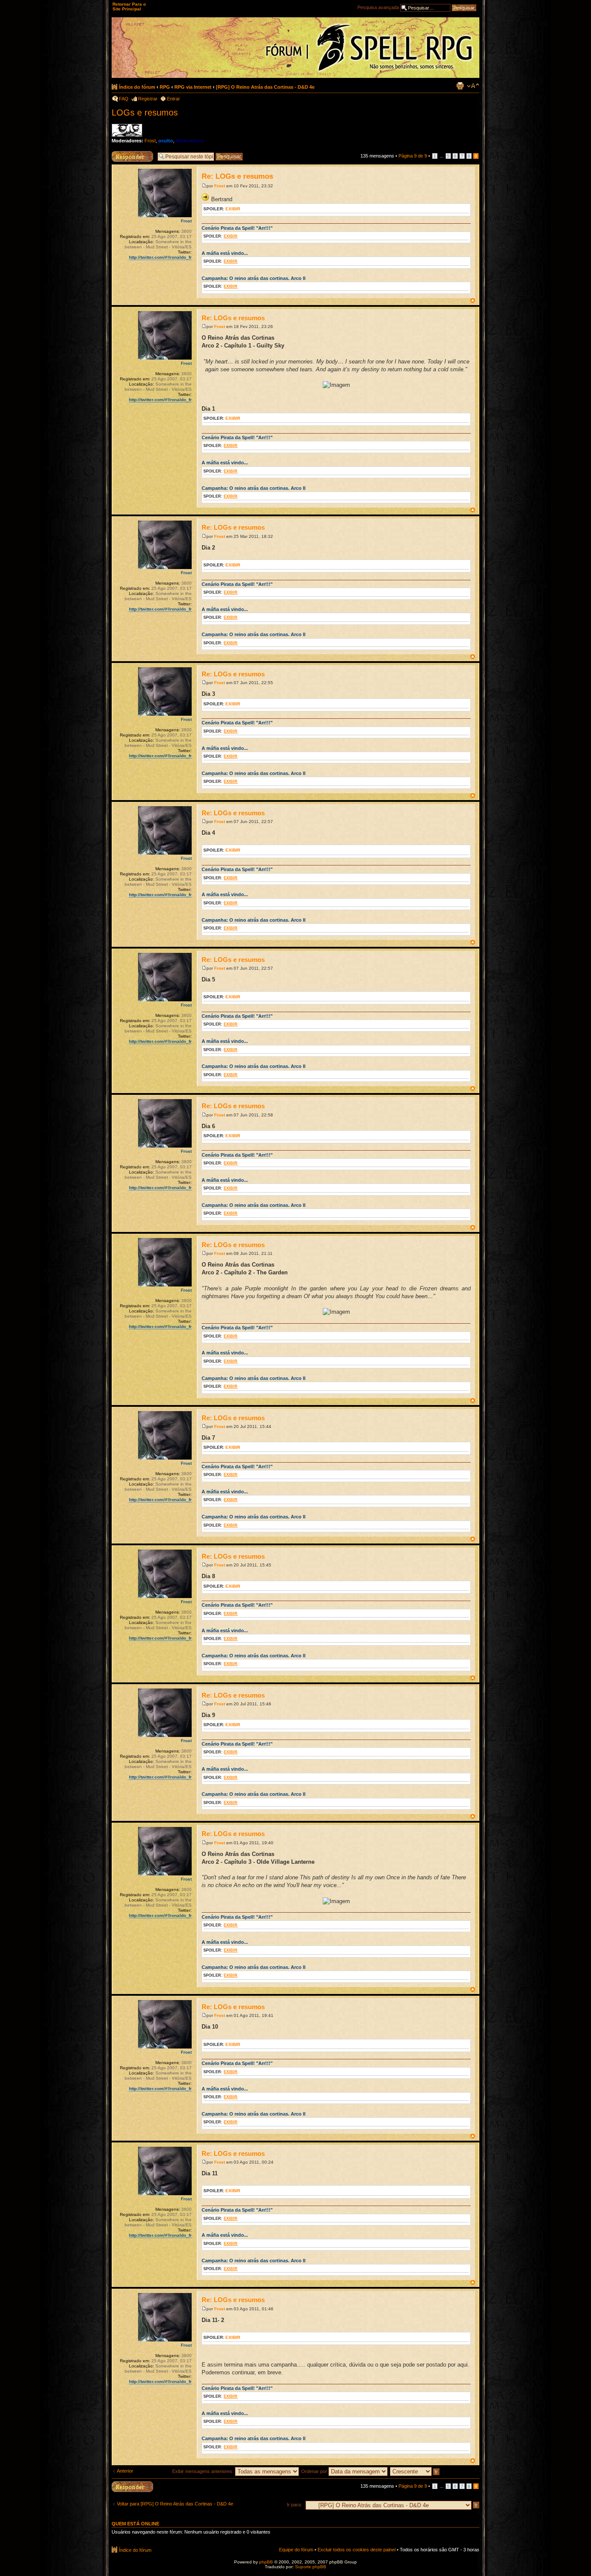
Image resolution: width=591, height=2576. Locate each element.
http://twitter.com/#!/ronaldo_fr (160, 257)
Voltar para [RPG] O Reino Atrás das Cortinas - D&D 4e (175, 2504)
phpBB (266, 2562)
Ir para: (294, 2505)
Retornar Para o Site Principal (129, 6)
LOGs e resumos (145, 113)
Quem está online (135, 2524)
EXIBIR (233, 209)
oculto (166, 141)
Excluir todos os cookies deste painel (357, 2550)
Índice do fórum (137, 87)
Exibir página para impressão (460, 86)
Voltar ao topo (473, 301)
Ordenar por (315, 2471)
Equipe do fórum (296, 2550)
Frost (150, 141)
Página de (413, 156)
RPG (165, 87)
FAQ (124, 99)
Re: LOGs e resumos (237, 176)
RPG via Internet (193, 87)
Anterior (125, 2471)
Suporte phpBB (311, 2567)
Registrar (148, 99)
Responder (123, 154)
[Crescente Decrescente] (415, 2471)
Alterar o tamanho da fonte (473, 86)
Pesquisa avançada (378, 7)
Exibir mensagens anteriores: (204, 2471)
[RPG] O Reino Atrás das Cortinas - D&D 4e (265, 87)
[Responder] (132, 2487)
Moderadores (190, 141)
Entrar (173, 99)
